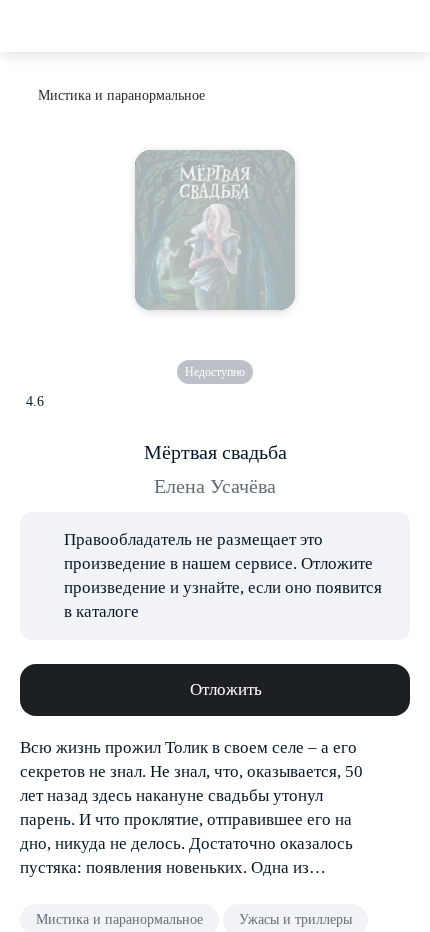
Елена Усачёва (215, 486)
